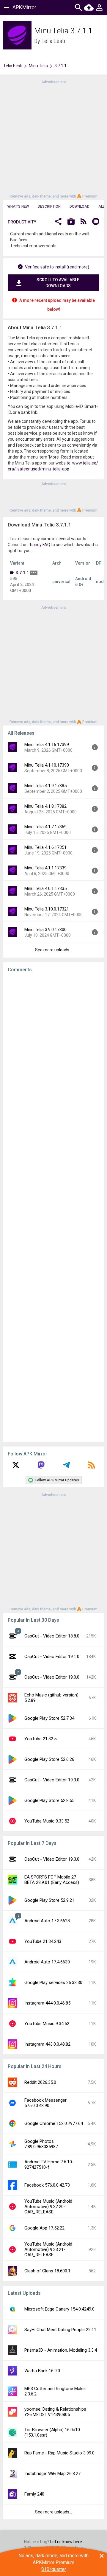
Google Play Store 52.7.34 (49, 1718)
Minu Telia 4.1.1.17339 (45, 868)
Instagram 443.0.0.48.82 (47, 2044)
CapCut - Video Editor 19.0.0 (52, 1677)
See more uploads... (53, 950)
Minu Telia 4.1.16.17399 (47, 745)
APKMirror (24, 7)
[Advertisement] (53, 139)
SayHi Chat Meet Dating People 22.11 (60, 2330)
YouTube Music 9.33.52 (47, 1821)
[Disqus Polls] (55, 1052)
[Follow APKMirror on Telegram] (66, 1467)
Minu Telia (38, 66)
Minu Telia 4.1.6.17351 (45, 847)
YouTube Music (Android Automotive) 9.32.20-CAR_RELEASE (48, 2207)
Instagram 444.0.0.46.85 (47, 2003)
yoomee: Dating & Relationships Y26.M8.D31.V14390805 (55, 2412)
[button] (58, 222)
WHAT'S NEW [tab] (18, 206)
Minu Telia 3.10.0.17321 (47, 909)
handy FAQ (40, 545)
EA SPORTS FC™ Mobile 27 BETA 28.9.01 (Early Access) (52, 1880)
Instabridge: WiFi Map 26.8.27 (52, 2474)
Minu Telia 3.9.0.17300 (45, 930)
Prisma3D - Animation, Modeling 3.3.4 (61, 2350)
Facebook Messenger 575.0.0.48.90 (45, 2103)
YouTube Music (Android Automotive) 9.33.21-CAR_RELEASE (48, 2249)
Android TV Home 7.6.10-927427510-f (49, 2165)
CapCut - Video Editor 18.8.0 (52, 1636)
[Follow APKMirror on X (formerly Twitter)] (16, 1467)
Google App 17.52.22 (44, 2228)
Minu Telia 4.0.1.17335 (45, 888)
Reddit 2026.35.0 (40, 2082)
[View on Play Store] (71, 222)
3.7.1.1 (22, 573)
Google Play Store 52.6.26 (49, 1759)
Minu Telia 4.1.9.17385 (45, 786)
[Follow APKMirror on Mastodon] (41, 1467)
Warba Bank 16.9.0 (42, 2371)
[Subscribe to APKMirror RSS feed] (92, 1467)
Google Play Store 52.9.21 (49, 1900)
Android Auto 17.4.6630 (47, 1962)
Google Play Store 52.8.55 (49, 1800)
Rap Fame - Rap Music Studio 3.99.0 (59, 2453)
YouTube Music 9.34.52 (47, 2024)
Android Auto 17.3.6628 (47, 1921)
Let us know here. (67, 2542)
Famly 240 (34, 2494)
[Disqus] (53, 1207)
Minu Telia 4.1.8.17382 (45, 806)
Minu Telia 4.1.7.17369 (45, 827)
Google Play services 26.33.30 (53, 1983)
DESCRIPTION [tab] (49, 206)
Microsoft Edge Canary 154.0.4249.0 (59, 2309)
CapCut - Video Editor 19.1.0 (52, 1657)
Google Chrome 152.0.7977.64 (54, 2123)
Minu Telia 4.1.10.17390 (47, 765)
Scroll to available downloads (58, 283)
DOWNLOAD (80, 206)
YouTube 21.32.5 (40, 1739)
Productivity (22, 222)
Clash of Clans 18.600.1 (47, 2271)
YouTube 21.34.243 (43, 1941)
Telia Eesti (53, 41)
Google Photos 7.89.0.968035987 (41, 2144)
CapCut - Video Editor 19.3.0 (52, 1780)
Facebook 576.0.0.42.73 (47, 2185)
